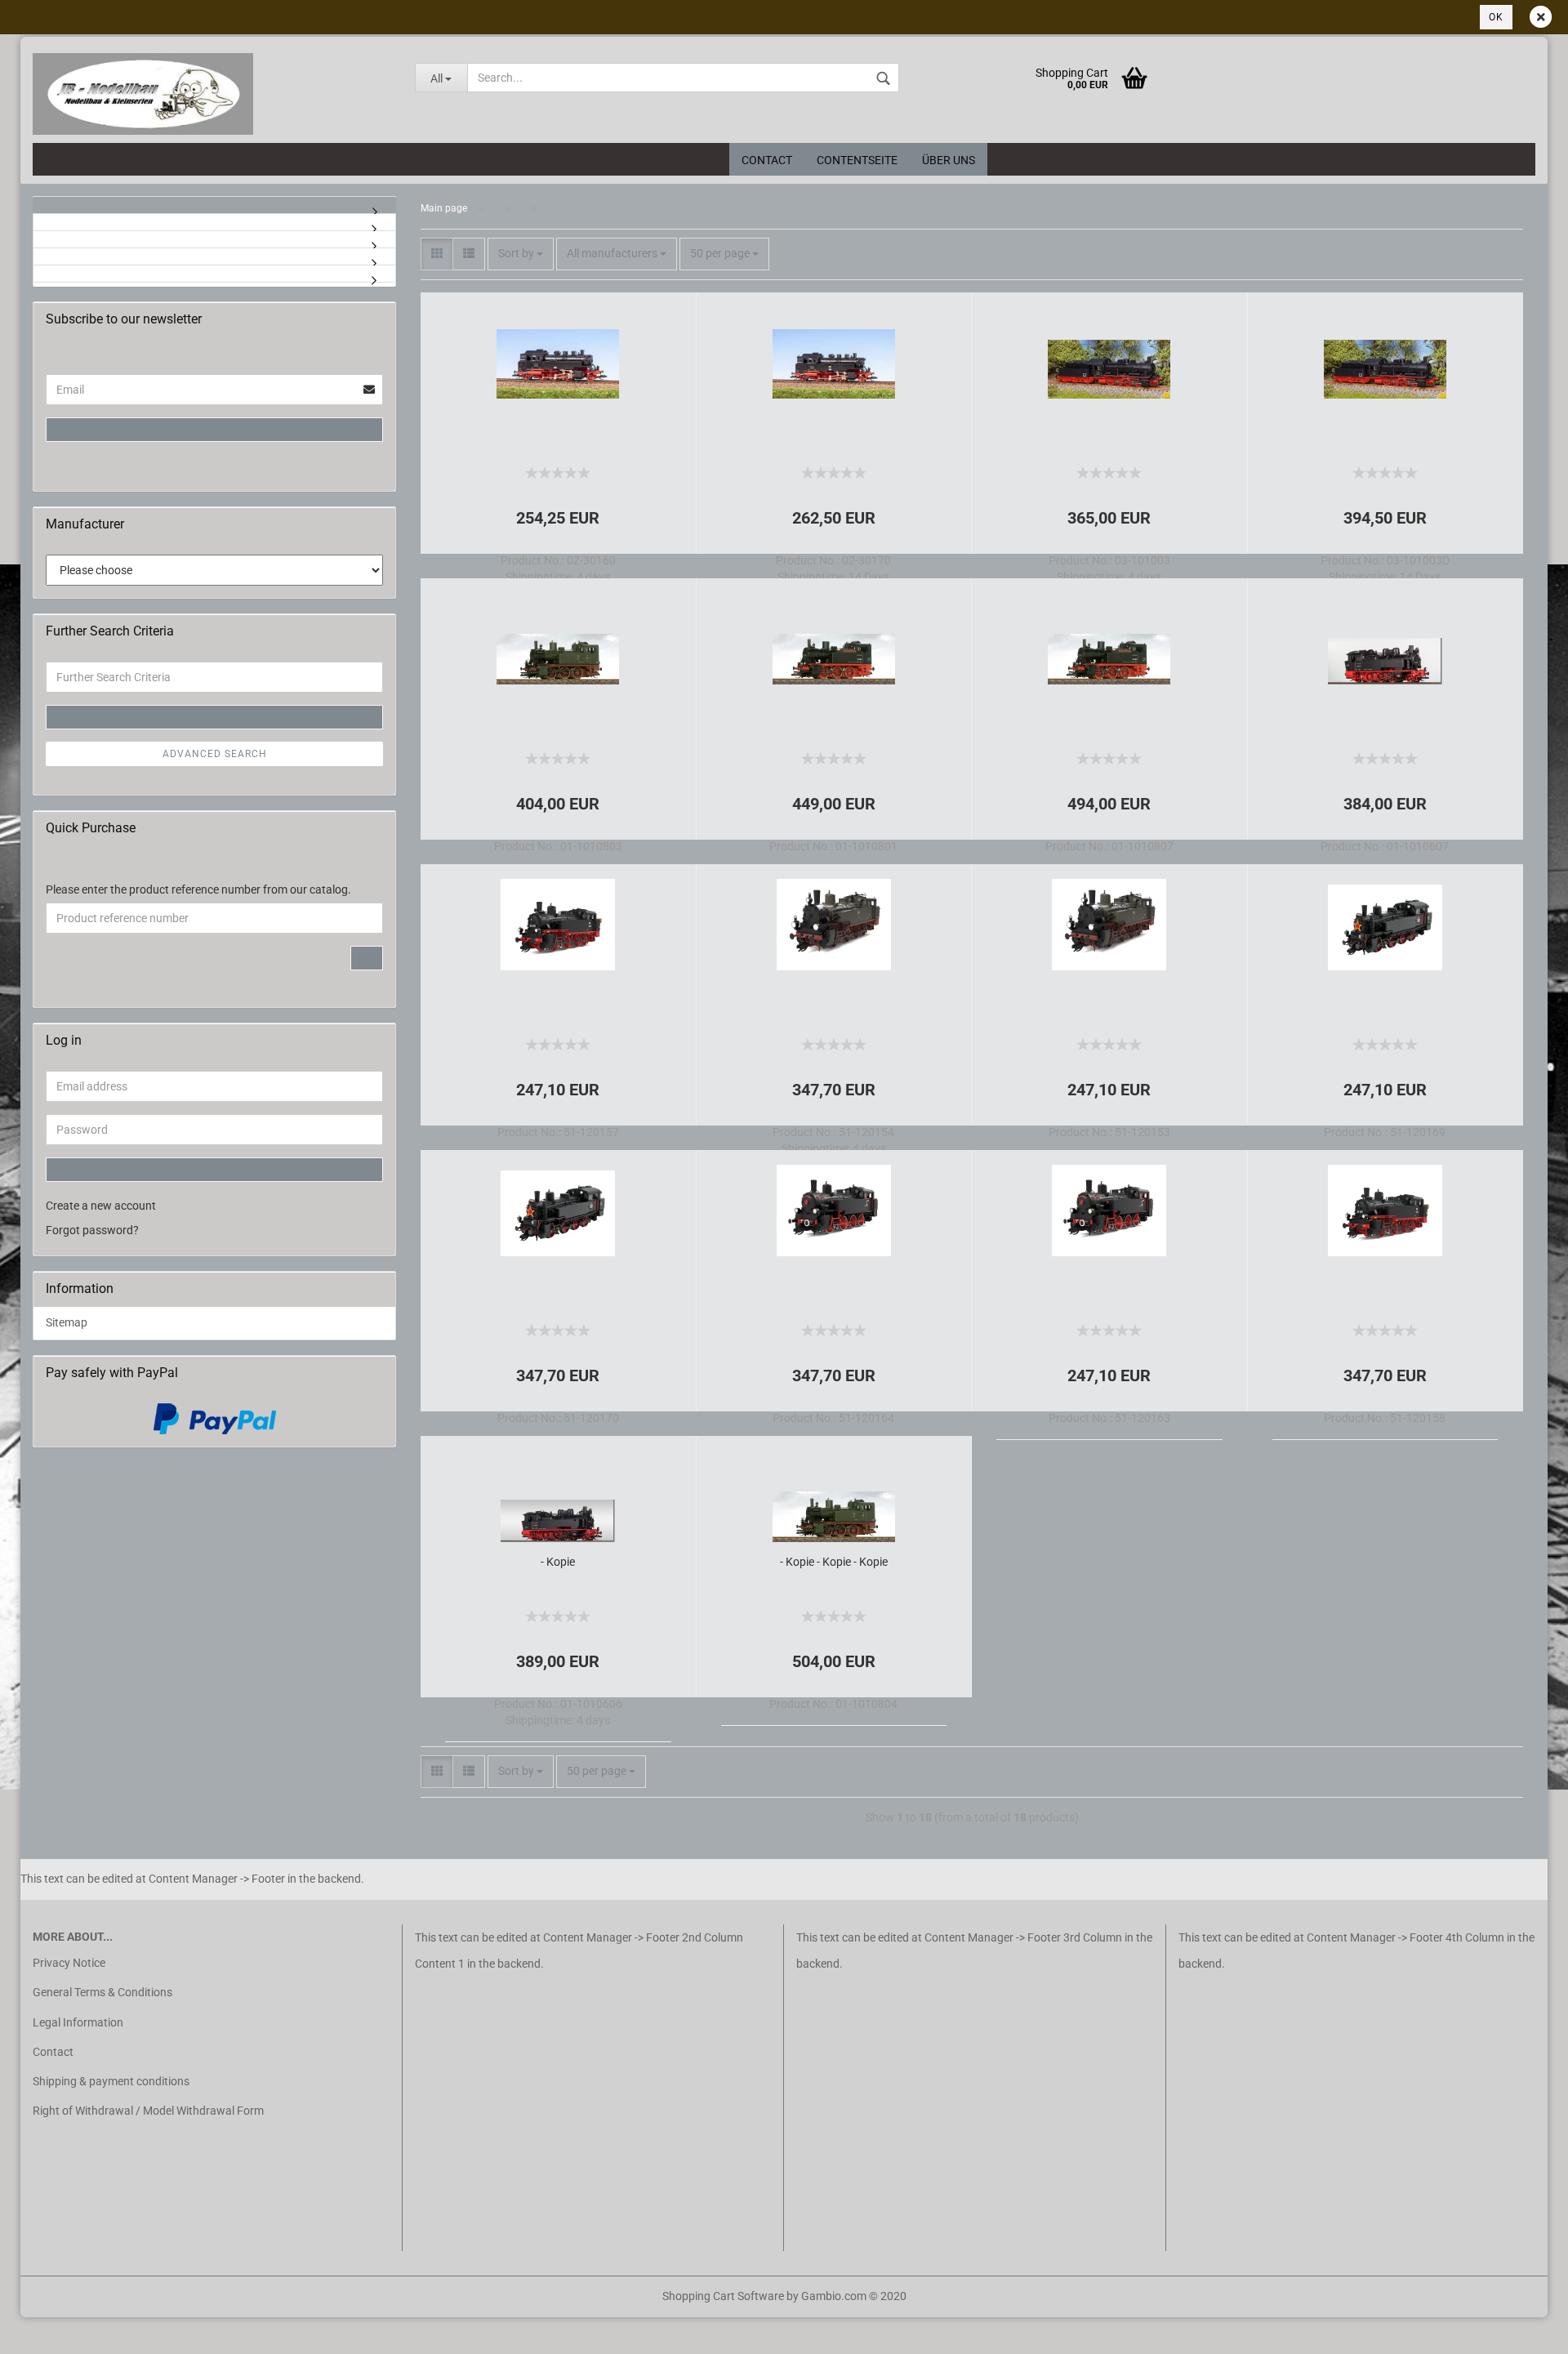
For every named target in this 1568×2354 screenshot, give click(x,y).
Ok (1496, 17)
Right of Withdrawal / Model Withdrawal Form (148, 2111)
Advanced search (215, 754)
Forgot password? (92, 1230)
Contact (767, 160)
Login (214, 430)
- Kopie (558, 1562)
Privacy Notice (69, 1963)
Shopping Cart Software (723, 2296)
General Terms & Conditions (102, 1992)
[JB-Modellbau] (212, 94)
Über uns (949, 160)
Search (215, 717)
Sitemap (67, 1322)
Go (367, 958)
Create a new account (101, 1206)
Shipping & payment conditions (111, 2081)
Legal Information (78, 2022)
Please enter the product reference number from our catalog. (198, 889)
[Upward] (45, 2329)
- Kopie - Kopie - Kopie (834, 1562)
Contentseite (857, 160)
